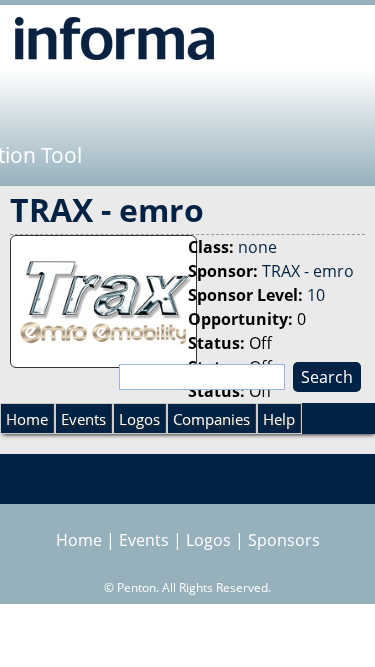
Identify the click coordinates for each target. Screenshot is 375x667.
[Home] (114, 38)
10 (316, 295)
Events (83, 419)
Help (279, 419)
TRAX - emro (308, 271)
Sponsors (284, 540)
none (257, 247)
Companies (211, 419)
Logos (139, 419)
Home (27, 419)
